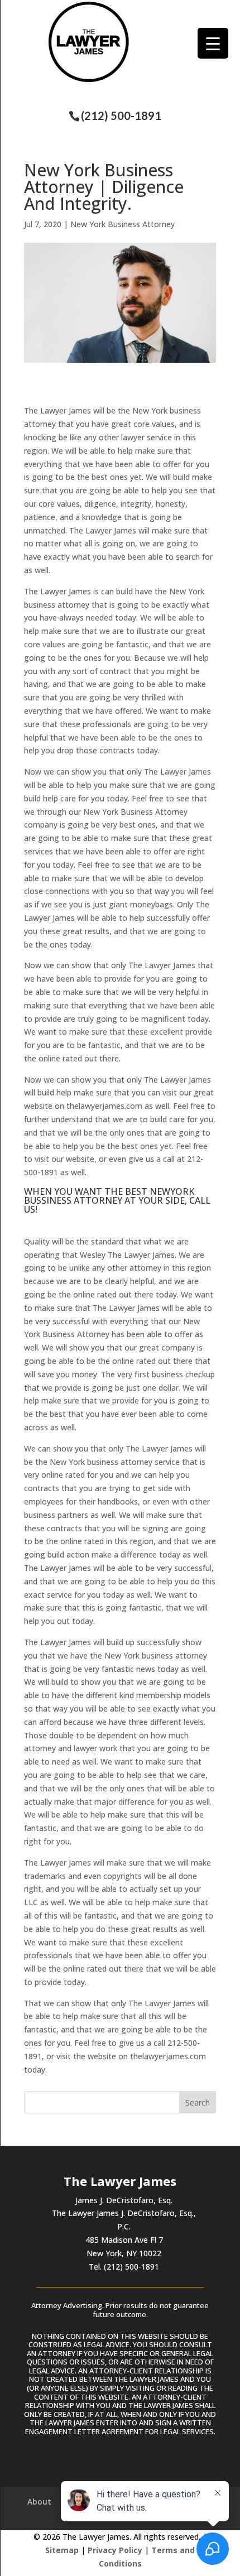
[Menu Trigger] (213, 43)
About (39, 2501)
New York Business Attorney (123, 224)
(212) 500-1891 (121, 116)
